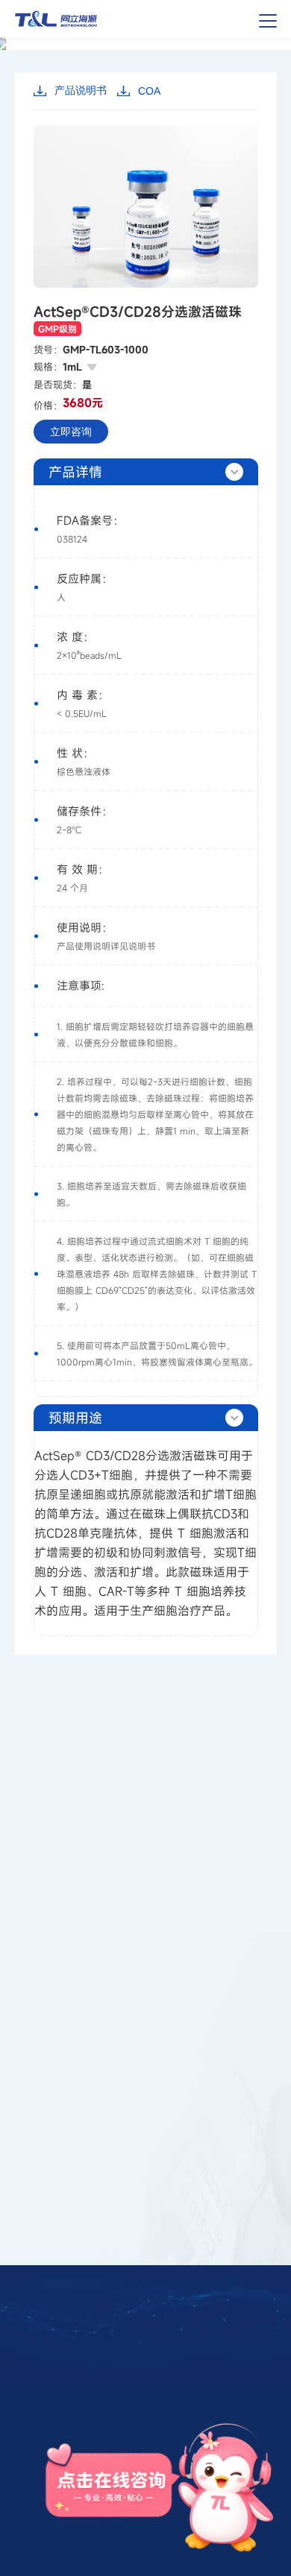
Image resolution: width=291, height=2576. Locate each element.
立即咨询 (71, 432)
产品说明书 (81, 90)
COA (149, 91)
